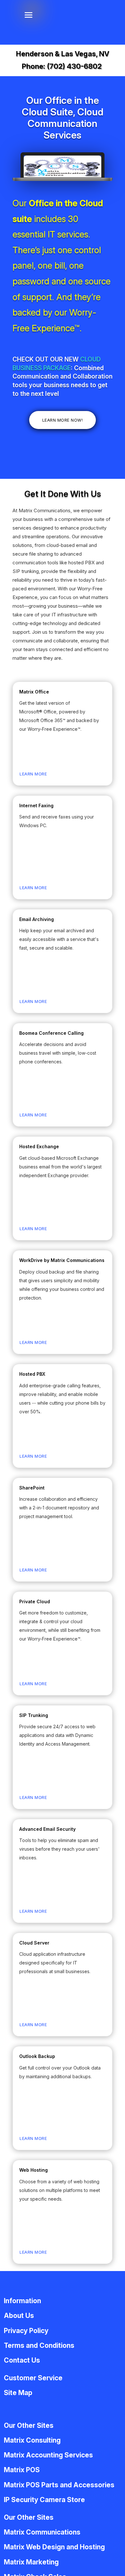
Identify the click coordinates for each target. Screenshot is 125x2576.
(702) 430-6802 (74, 66)
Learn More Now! (63, 420)
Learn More (33, 774)
